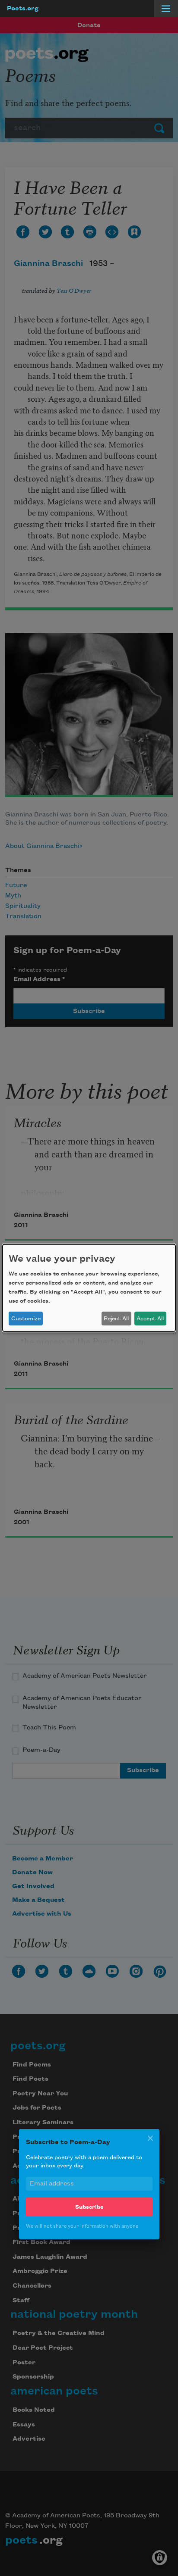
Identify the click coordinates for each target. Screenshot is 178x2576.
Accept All (150, 1319)
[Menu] (166, 9)
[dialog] (89, 1288)
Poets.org (23, 9)
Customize (26, 1319)
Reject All (116, 1319)
